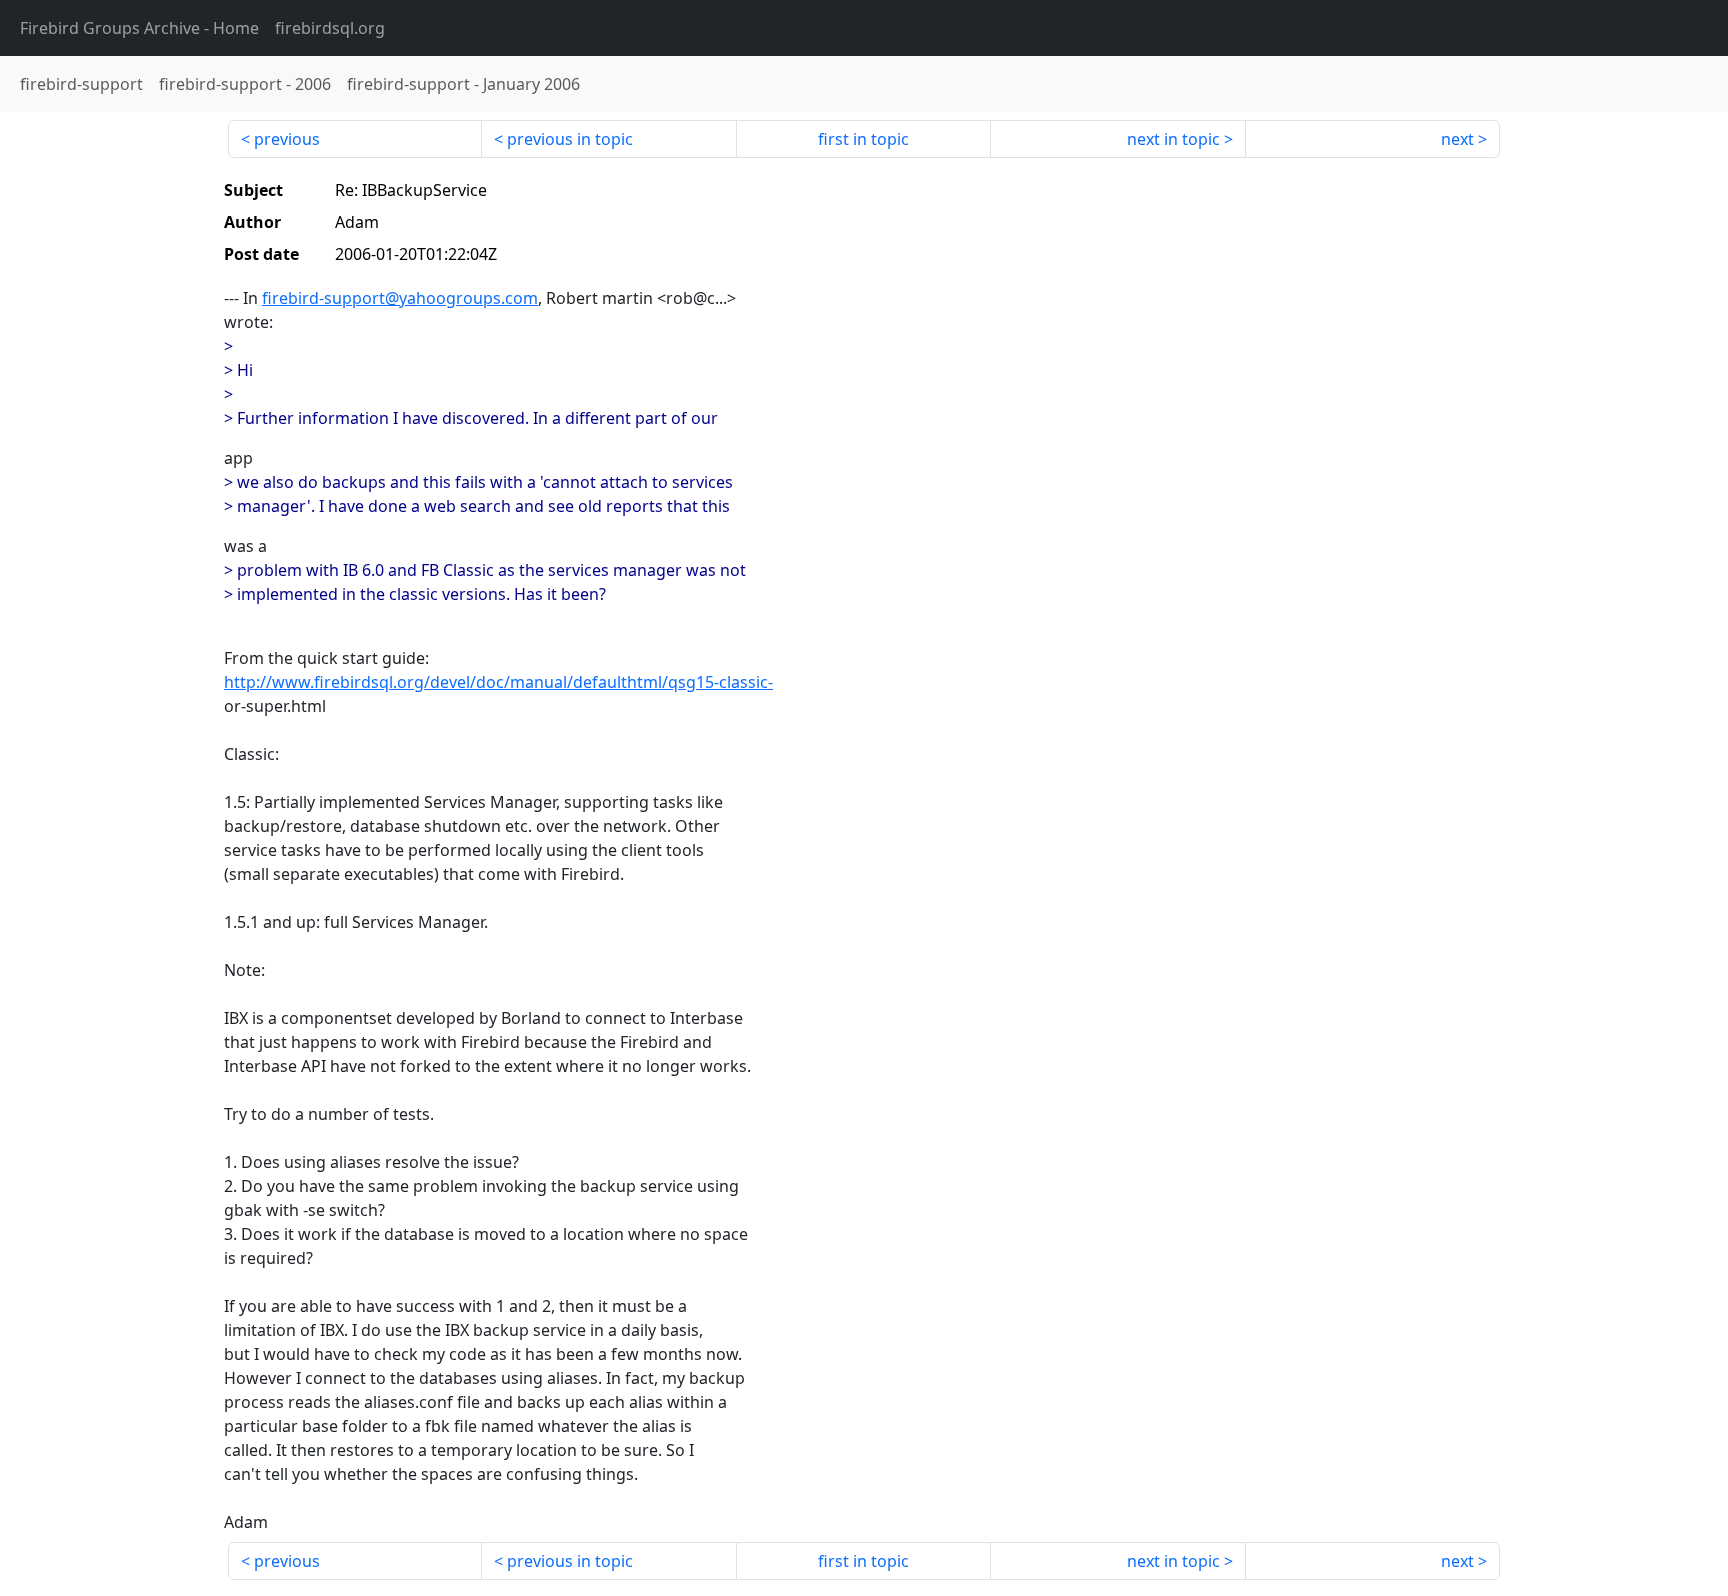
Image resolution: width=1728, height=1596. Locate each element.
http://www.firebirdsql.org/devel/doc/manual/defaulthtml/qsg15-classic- (498, 682)
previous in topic (570, 139)
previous (287, 139)
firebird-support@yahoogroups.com (400, 298)
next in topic (1173, 139)
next (1457, 139)
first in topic (863, 139)
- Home (139, 28)
